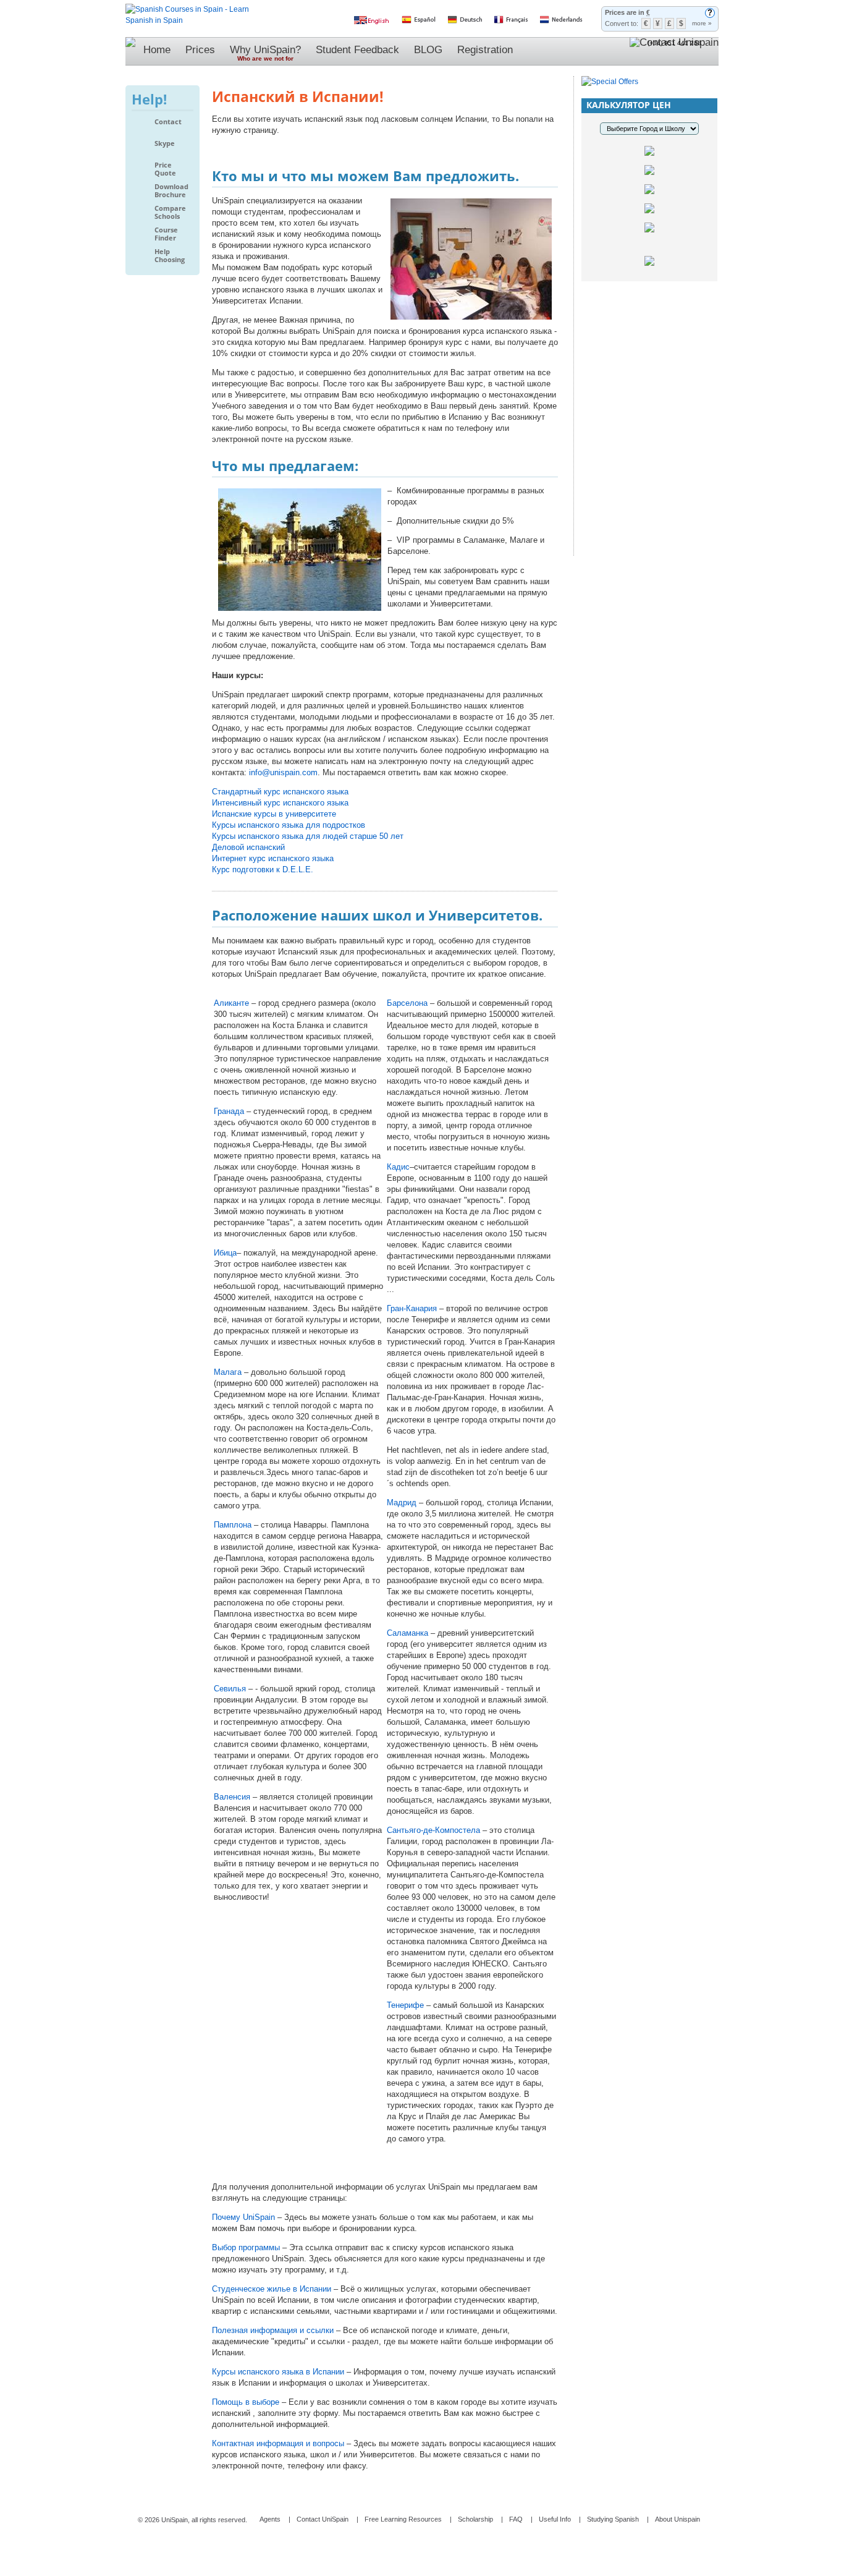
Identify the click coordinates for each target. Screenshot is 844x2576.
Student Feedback (357, 50)
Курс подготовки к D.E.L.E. (263, 869)
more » (702, 23)
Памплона (233, 1525)
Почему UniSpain (245, 2217)
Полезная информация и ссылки (274, 2330)
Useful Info (555, 2519)
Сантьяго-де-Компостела (435, 1830)
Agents (270, 2519)
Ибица (225, 1253)
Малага (228, 1372)
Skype (165, 143)
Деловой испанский (248, 847)
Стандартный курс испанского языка (280, 792)
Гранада (229, 1111)
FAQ (516, 2519)
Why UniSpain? (265, 53)
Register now (649, 407)
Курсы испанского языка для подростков (289, 825)
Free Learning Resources (403, 2519)
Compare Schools (170, 212)
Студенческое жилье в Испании (273, 2289)
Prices (200, 50)
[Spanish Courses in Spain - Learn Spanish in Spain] (187, 9)
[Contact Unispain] (674, 51)
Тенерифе (405, 2005)
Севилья (230, 1689)
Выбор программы (247, 2247)
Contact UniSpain (323, 2519)
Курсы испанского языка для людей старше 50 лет (308, 836)
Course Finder (166, 234)
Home (157, 50)
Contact (168, 122)
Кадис (398, 1167)
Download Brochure (171, 191)
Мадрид (402, 1503)
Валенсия (232, 1797)
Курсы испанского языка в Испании (279, 2372)
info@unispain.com (283, 772)
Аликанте (231, 1003)
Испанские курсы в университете (274, 814)
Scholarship (475, 2519)
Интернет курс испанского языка (273, 858)
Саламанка (407, 1633)
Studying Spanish (613, 2519)
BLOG (428, 50)
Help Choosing (170, 256)
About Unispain (677, 2519)
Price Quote (165, 169)
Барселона (407, 1003)
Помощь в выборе (247, 2402)
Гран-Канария (412, 1308)
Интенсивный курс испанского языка (280, 803)
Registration (485, 50)
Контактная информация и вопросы (279, 2443)
